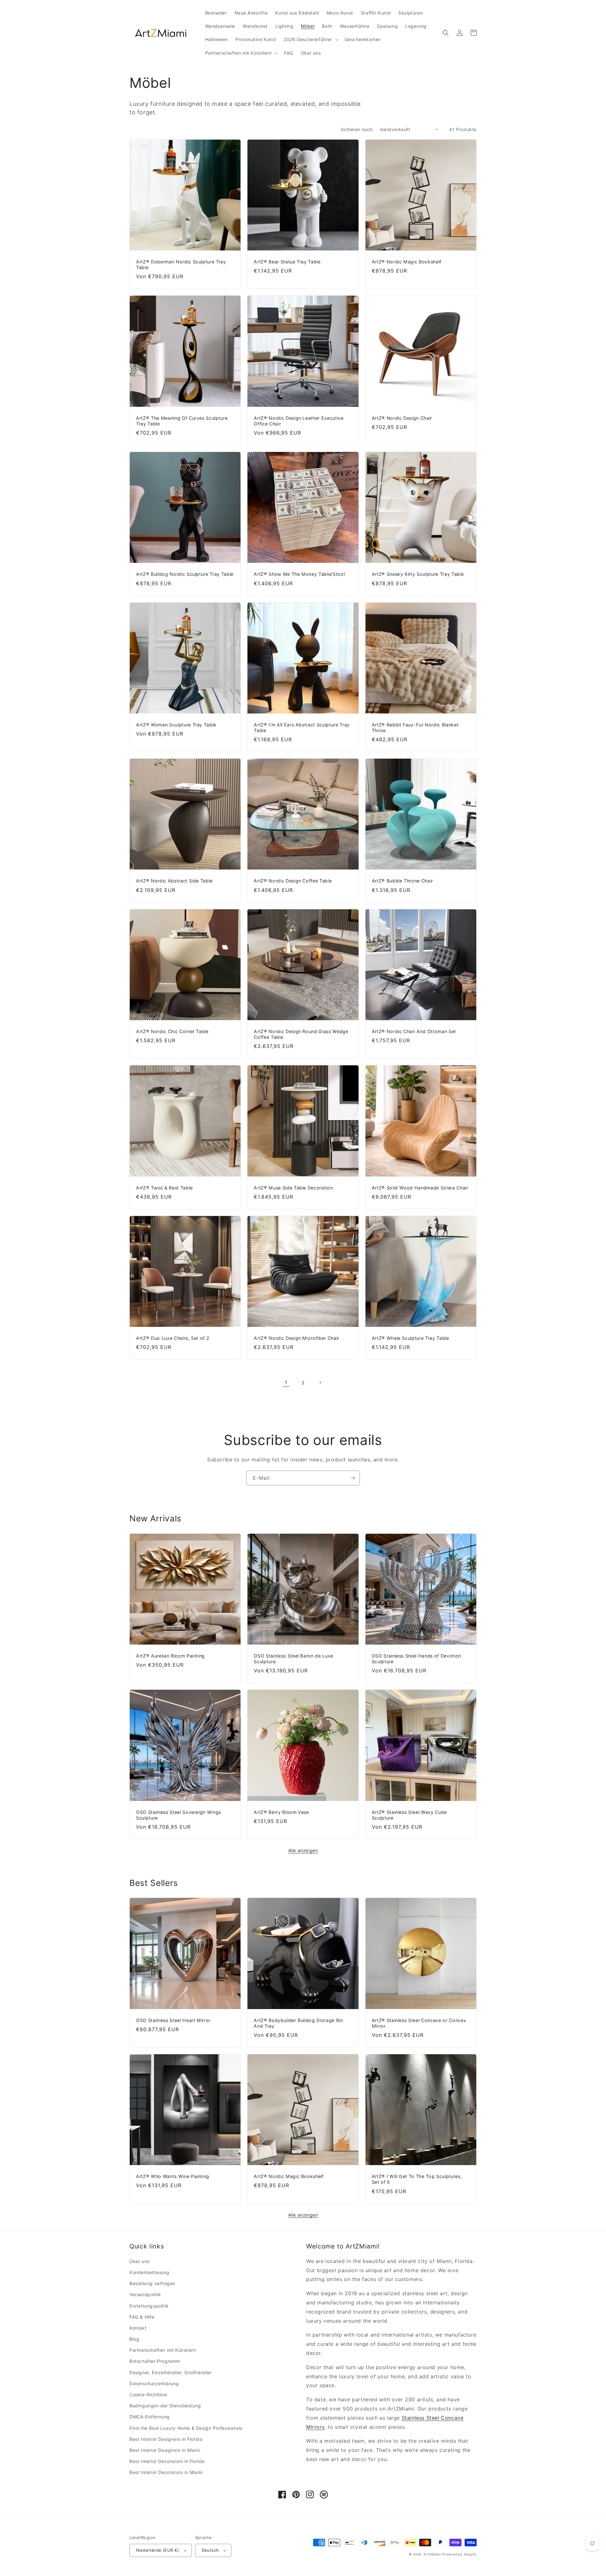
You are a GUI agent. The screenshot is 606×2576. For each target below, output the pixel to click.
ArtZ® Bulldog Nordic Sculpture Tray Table (185, 574)
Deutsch (210, 2550)
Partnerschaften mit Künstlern (163, 2350)
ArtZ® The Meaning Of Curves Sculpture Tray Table (182, 421)
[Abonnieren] (353, 1478)
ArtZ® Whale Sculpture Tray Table (410, 1338)
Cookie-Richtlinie (148, 2395)
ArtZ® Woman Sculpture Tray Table (176, 725)
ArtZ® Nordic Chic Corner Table (172, 1031)
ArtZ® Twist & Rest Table (164, 1188)
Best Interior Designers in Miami (165, 2450)
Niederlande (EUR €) (158, 2550)
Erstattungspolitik (149, 2306)
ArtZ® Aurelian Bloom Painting (170, 1656)
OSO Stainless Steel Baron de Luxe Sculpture (294, 1659)
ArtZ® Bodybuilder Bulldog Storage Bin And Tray (298, 2023)
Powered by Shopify (459, 2554)
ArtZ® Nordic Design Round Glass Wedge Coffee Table (301, 1034)
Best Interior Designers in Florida (166, 2439)
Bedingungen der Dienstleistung (165, 2406)
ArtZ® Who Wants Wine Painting (173, 2176)
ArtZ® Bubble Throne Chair (403, 881)
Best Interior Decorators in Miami (166, 2472)
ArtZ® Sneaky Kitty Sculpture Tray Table (418, 574)
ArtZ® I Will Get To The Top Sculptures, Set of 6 (417, 2179)
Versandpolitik (145, 2294)
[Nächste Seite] (320, 1382)
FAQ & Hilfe (142, 2317)
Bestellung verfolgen (152, 2283)
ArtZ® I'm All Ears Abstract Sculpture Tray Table (302, 728)
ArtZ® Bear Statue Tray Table (287, 262)
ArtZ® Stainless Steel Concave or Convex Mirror (419, 2023)
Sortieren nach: (357, 129)
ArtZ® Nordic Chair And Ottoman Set (414, 1031)
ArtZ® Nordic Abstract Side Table (174, 881)
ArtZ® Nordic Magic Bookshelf (407, 262)
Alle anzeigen (303, 1850)
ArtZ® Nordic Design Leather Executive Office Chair (299, 421)
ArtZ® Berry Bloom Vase (281, 1812)
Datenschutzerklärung (154, 2383)
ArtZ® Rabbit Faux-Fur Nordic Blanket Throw (415, 728)
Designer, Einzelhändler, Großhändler (171, 2372)
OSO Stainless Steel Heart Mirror (173, 2020)
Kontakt (138, 2328)
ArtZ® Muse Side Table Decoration (293, 1188)
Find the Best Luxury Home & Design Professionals (186, 2428)
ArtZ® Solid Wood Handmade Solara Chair (420, 1188)
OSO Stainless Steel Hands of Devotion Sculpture (416, 1659)
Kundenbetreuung (149, 2272)
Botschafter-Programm (155, 2361)
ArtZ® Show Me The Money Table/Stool (299, 574)
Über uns (140, 2261)
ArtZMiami (432, 2554)
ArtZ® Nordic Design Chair (402, 418)
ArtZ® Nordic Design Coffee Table (293, 881)
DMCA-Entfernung (150, 2417)
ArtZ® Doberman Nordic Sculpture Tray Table (181, 265)
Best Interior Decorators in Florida (167, 2461)
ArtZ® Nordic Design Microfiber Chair (297, 1338)
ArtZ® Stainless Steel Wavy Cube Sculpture (409, 1815)
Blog (134, 2339)
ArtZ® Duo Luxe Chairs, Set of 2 (173, 1338)
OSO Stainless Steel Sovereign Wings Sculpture (178, 1815)
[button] (310, 39)
